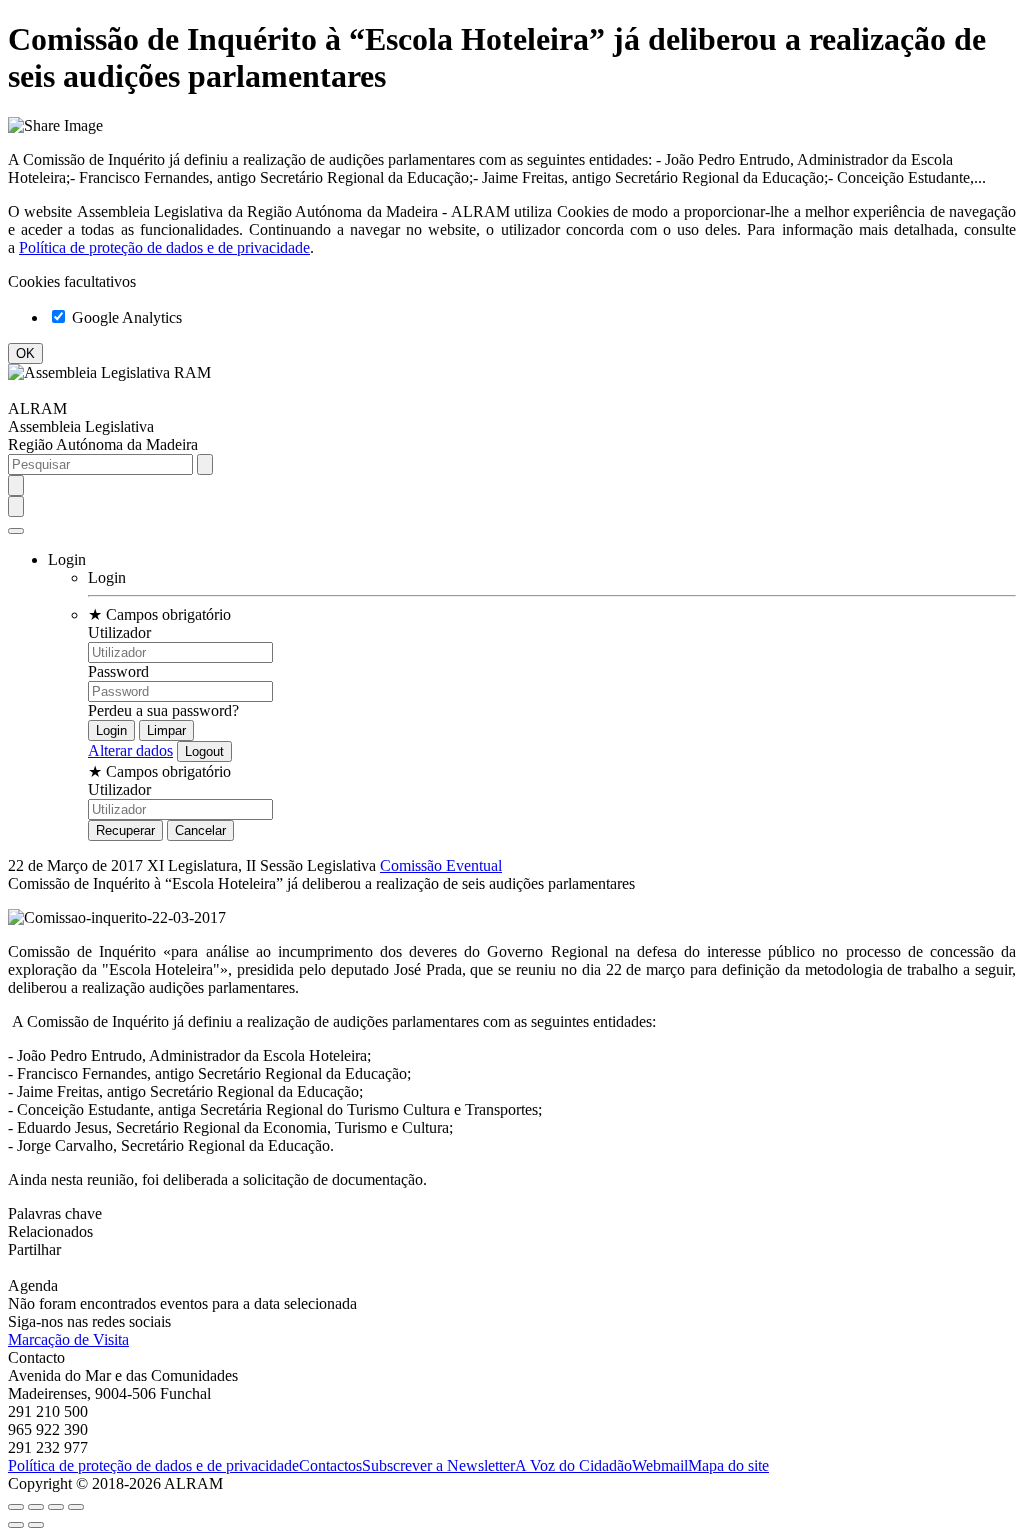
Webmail (660, 1465)
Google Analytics (125, 317)
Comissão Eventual (441, 865)
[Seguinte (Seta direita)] (36, 1525)
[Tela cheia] (56, 1507)
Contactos (330, 1465)
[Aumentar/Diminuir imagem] (76, 1507)
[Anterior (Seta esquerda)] (16, 1525)
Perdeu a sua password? (163, 710)
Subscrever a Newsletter (438, 1465)
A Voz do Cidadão (573, 1465)
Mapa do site (728, 1465)
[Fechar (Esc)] (16, 1507)
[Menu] (16, 531)
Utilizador (119, 632)
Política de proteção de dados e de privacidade (164, 247)
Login (107, 577)
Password (118, 671)
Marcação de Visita (68, 1339)
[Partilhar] (36, 1507)
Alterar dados (130, 750)
